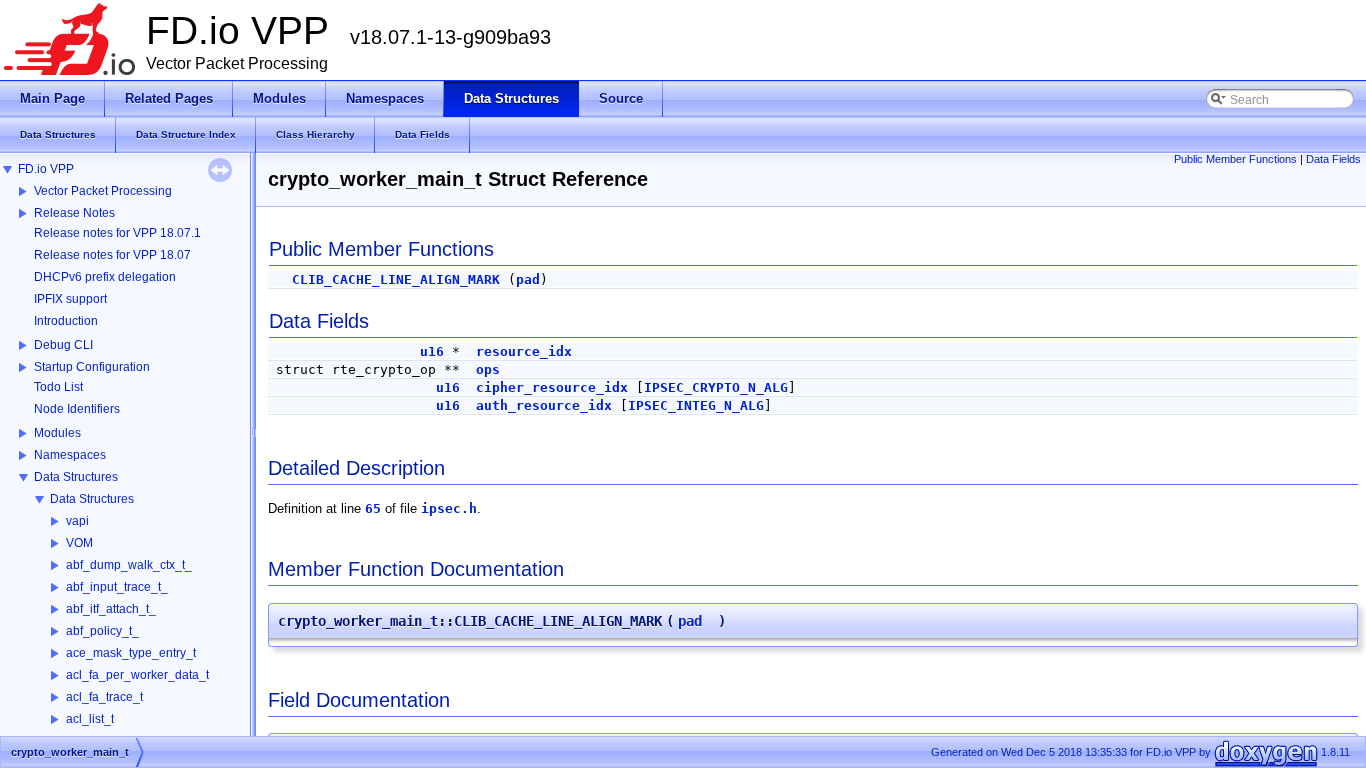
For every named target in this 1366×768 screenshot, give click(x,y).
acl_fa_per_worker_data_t (137, 675)
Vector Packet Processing (103, 191)
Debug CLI (63, 345)
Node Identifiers (77, 409)
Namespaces (70, 455)
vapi (77, 521)
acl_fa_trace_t (104, 697)
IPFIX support (70, 299)
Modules (57, 433)
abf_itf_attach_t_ (111, 609)
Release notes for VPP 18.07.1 (117, 233)
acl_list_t (90, 719)
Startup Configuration (92, 367)
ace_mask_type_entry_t (131, 653)
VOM (79, 543)
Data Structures (76, 477)
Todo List (58, 387)
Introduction (66, 321)
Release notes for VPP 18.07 (112, 255)
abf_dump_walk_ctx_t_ (129, 565)
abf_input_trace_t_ (117, 587)
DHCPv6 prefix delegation (105, 277)
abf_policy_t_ (102, 631)
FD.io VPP (46, 169)
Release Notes (74, 213)
